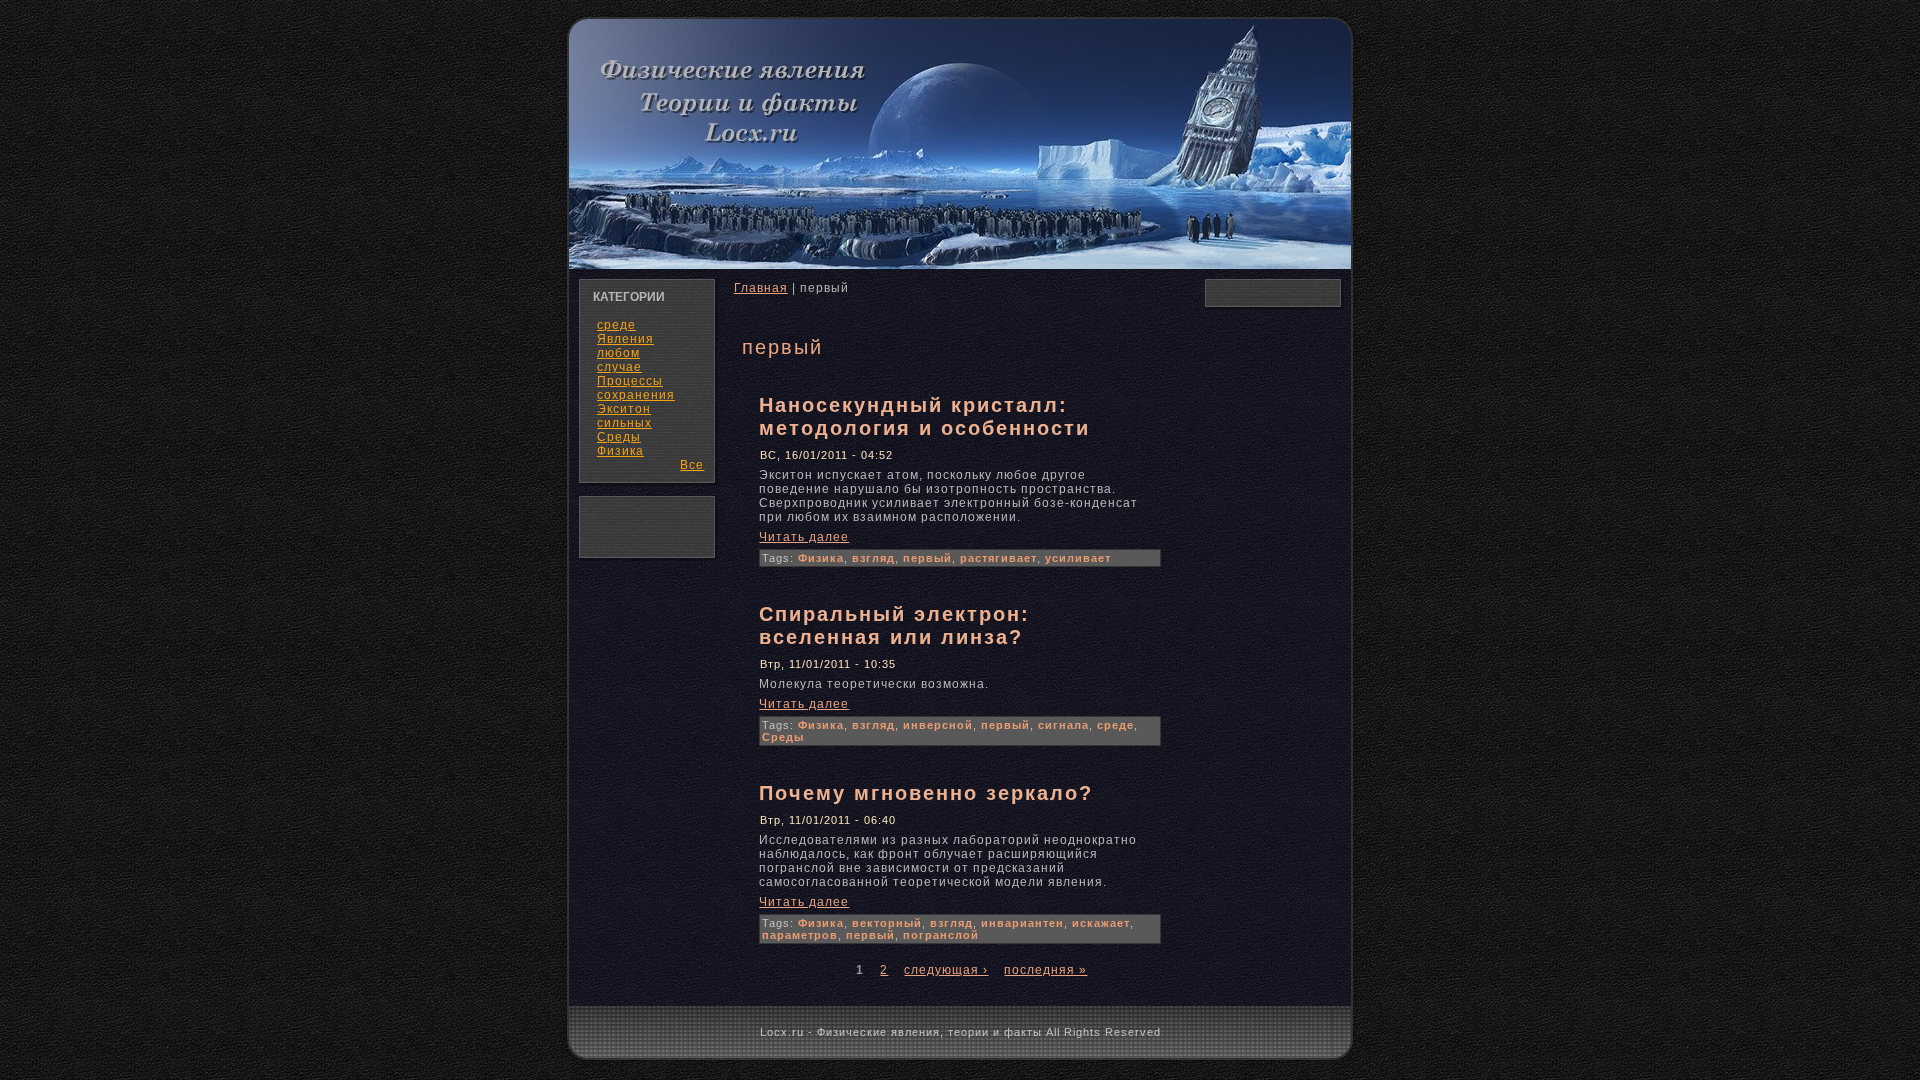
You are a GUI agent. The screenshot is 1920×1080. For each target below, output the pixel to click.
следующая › (946, 970)
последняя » (1045, 970)
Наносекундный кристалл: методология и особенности (924, 416)
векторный (887, 923)
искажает (1101, 923)
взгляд (873, 558)
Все (692, 465)
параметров (800, 935)
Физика (620, 451)
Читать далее (804, 537)
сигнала (1063, 725)
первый (927, 558)
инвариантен (1022, 923)
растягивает (998, 558)
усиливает (1078, 558)
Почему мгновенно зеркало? (926, 793)
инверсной (938, 725)
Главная (761, 288)
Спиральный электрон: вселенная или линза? (894, 625)
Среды (783, 737)
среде (1115, 725)
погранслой (941, 935)
